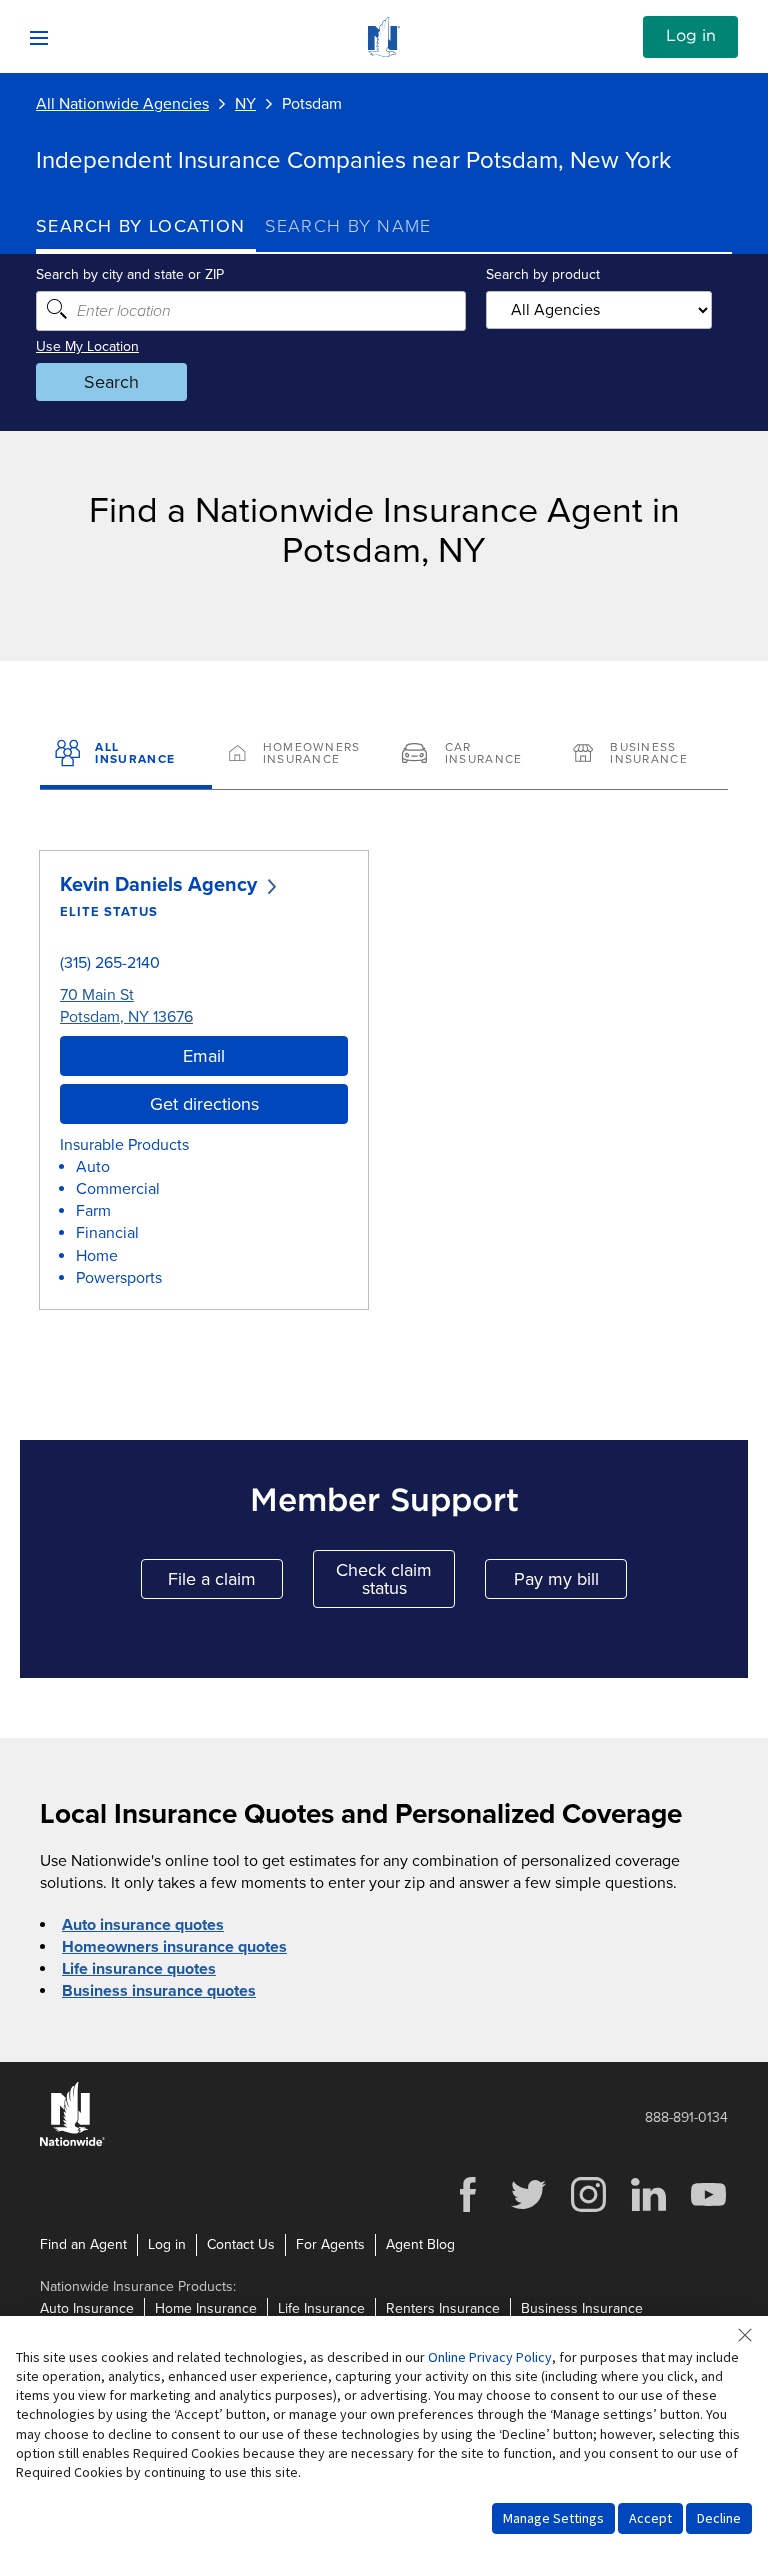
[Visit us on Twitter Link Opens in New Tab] (528, 2209)
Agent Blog (420, 2244)
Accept (650, 2518)
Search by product (543, 274)
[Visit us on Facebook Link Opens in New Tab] (468, 2209)
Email (204, 1056)
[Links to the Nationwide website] (72, 2142)
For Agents (330, 2244)
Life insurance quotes (139, 1969)
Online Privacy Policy (490, 2357)
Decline (719, 2518)
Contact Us (241, 2244)
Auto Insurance (87, 2308)
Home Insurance (206, 2308)
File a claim (225, 1583)
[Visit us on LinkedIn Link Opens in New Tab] (648, 2209)
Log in (691, 36)
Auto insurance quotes (143, 1925)
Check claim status (395, 1579)
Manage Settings (553, 2518)
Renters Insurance (443, 2308)
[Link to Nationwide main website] (384, 52)
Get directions (204, 1104)
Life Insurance (321, 2308)
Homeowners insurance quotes (174, 1947)
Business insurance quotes (159, 1991)
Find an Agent (83, 2244)
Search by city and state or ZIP (130, 274)
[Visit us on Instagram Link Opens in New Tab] (588, 2209)
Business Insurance (582, 2308)
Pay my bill (570, 1583)
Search (111, 382)
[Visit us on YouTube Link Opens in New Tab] (708, 2209)
